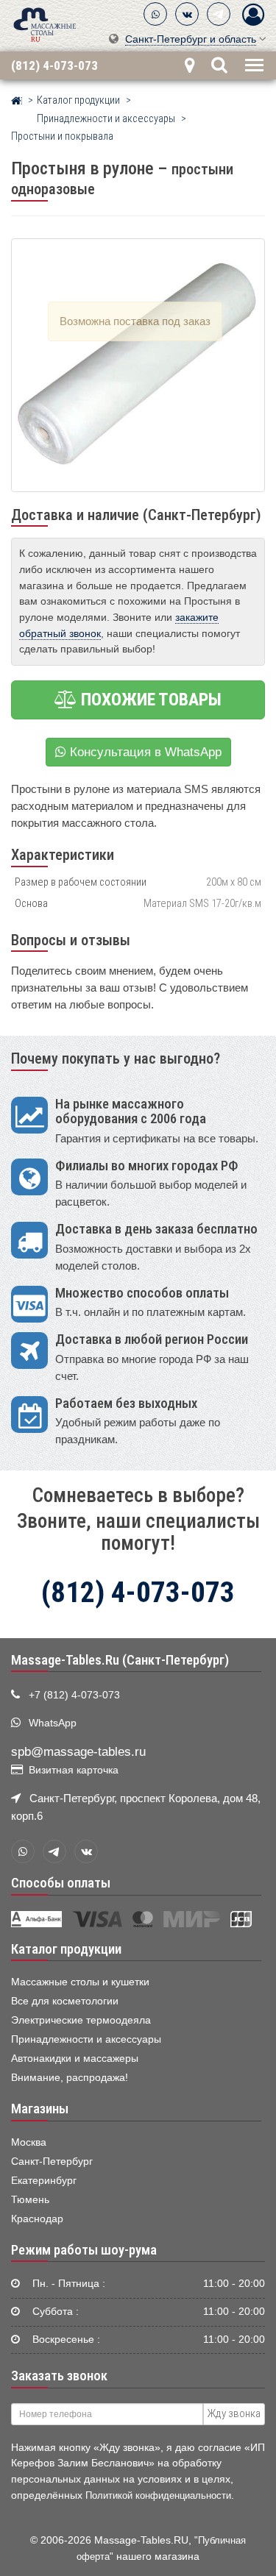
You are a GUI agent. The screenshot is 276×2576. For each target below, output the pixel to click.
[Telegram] (219, 14)
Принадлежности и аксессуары (86, 2039)
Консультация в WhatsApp (144, 752)
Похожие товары (149, 700)
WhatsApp (53, 1723)
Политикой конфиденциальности (158, 2495)
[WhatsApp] (155, 14)
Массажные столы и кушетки (80, 1982)
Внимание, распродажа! (70, 2078)
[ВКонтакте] (187, 14)
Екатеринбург (44, 2181)
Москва (29, 2142)
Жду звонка (234, 2413)
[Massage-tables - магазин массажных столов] (45, 24)
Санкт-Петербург (52, 2162)
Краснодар (37, 2219)
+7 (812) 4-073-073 (74, 1695)
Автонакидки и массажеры (75, 2059)
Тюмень (30, 2200)
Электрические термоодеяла (81, 2020)
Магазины (40, 2109)
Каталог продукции (66, 1949)
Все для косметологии (65, 2001)
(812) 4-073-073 (54, 65)
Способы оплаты (61, 1883)
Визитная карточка (74, 1770)
